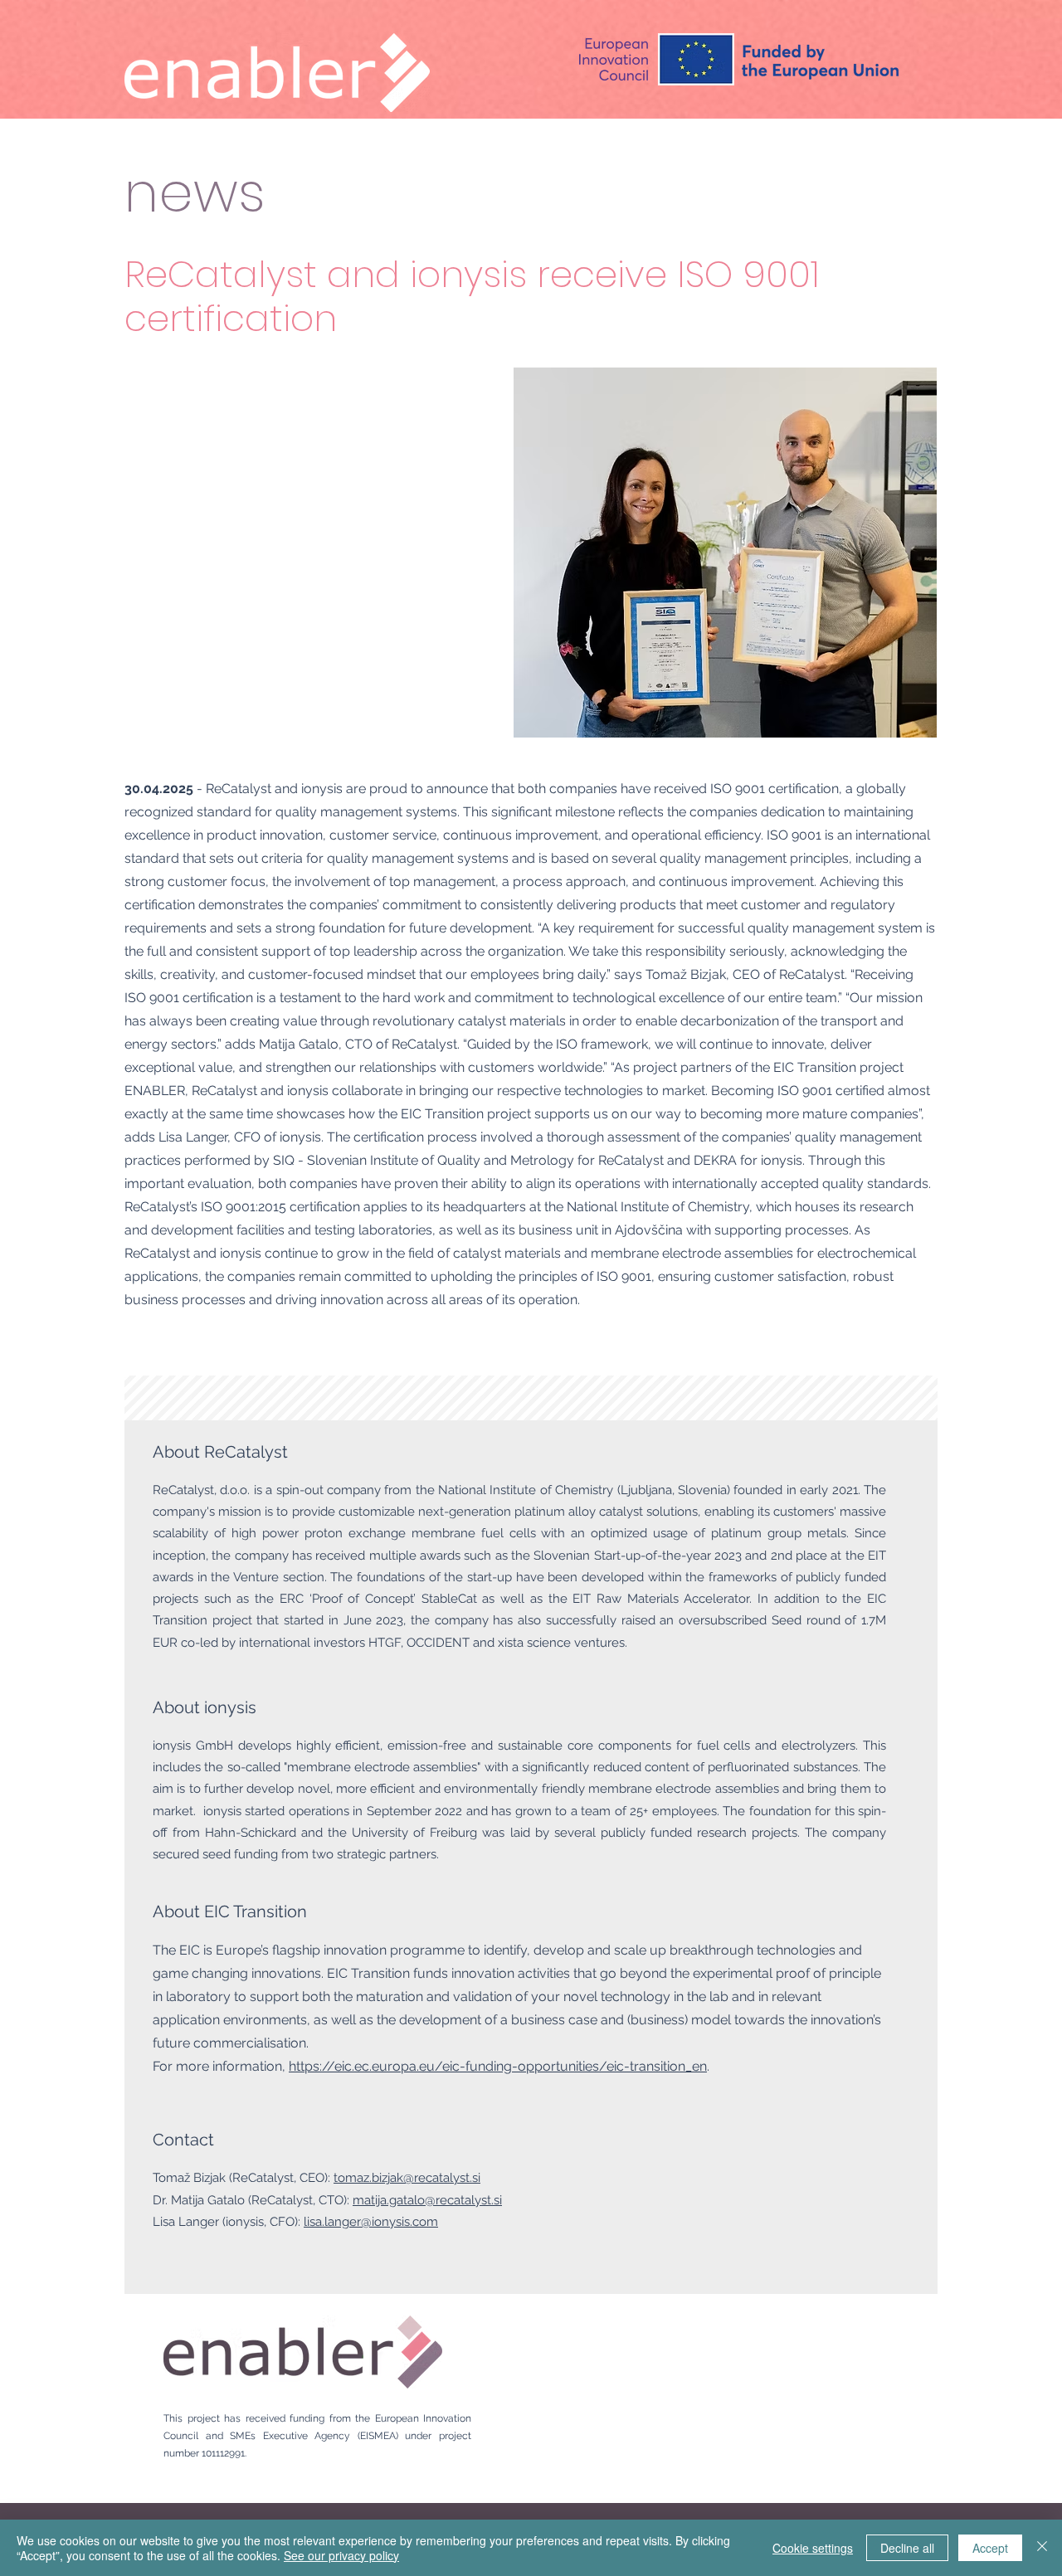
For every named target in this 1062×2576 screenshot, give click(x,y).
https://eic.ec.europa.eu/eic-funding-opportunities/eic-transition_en (498, 2066)
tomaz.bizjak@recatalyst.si (407, 2178)
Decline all (907, 2548)
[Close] (1042, 2548)
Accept (990, 2548)
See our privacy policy (341, 2555)
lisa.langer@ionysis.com (371, 2222)
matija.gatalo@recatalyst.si (427, 2200)
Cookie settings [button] (813, 2548)
